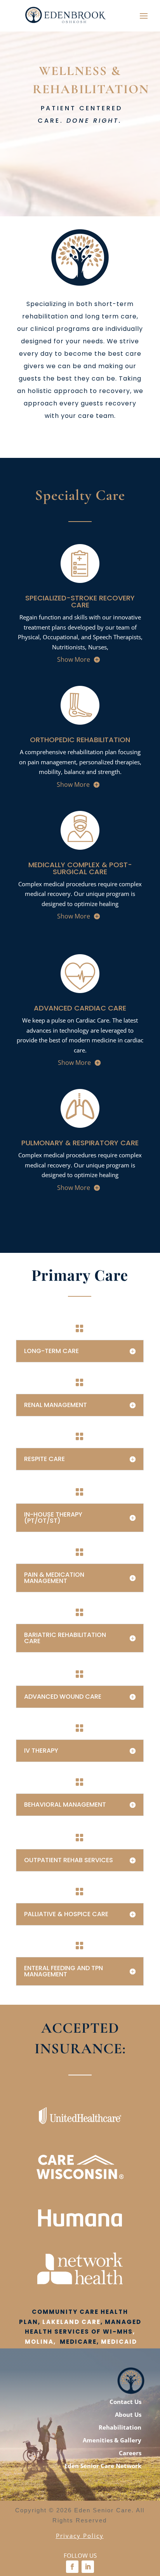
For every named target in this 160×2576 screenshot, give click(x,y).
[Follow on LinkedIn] (88, 2567)
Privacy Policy (80, 2536)
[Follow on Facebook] (72, 2567)
